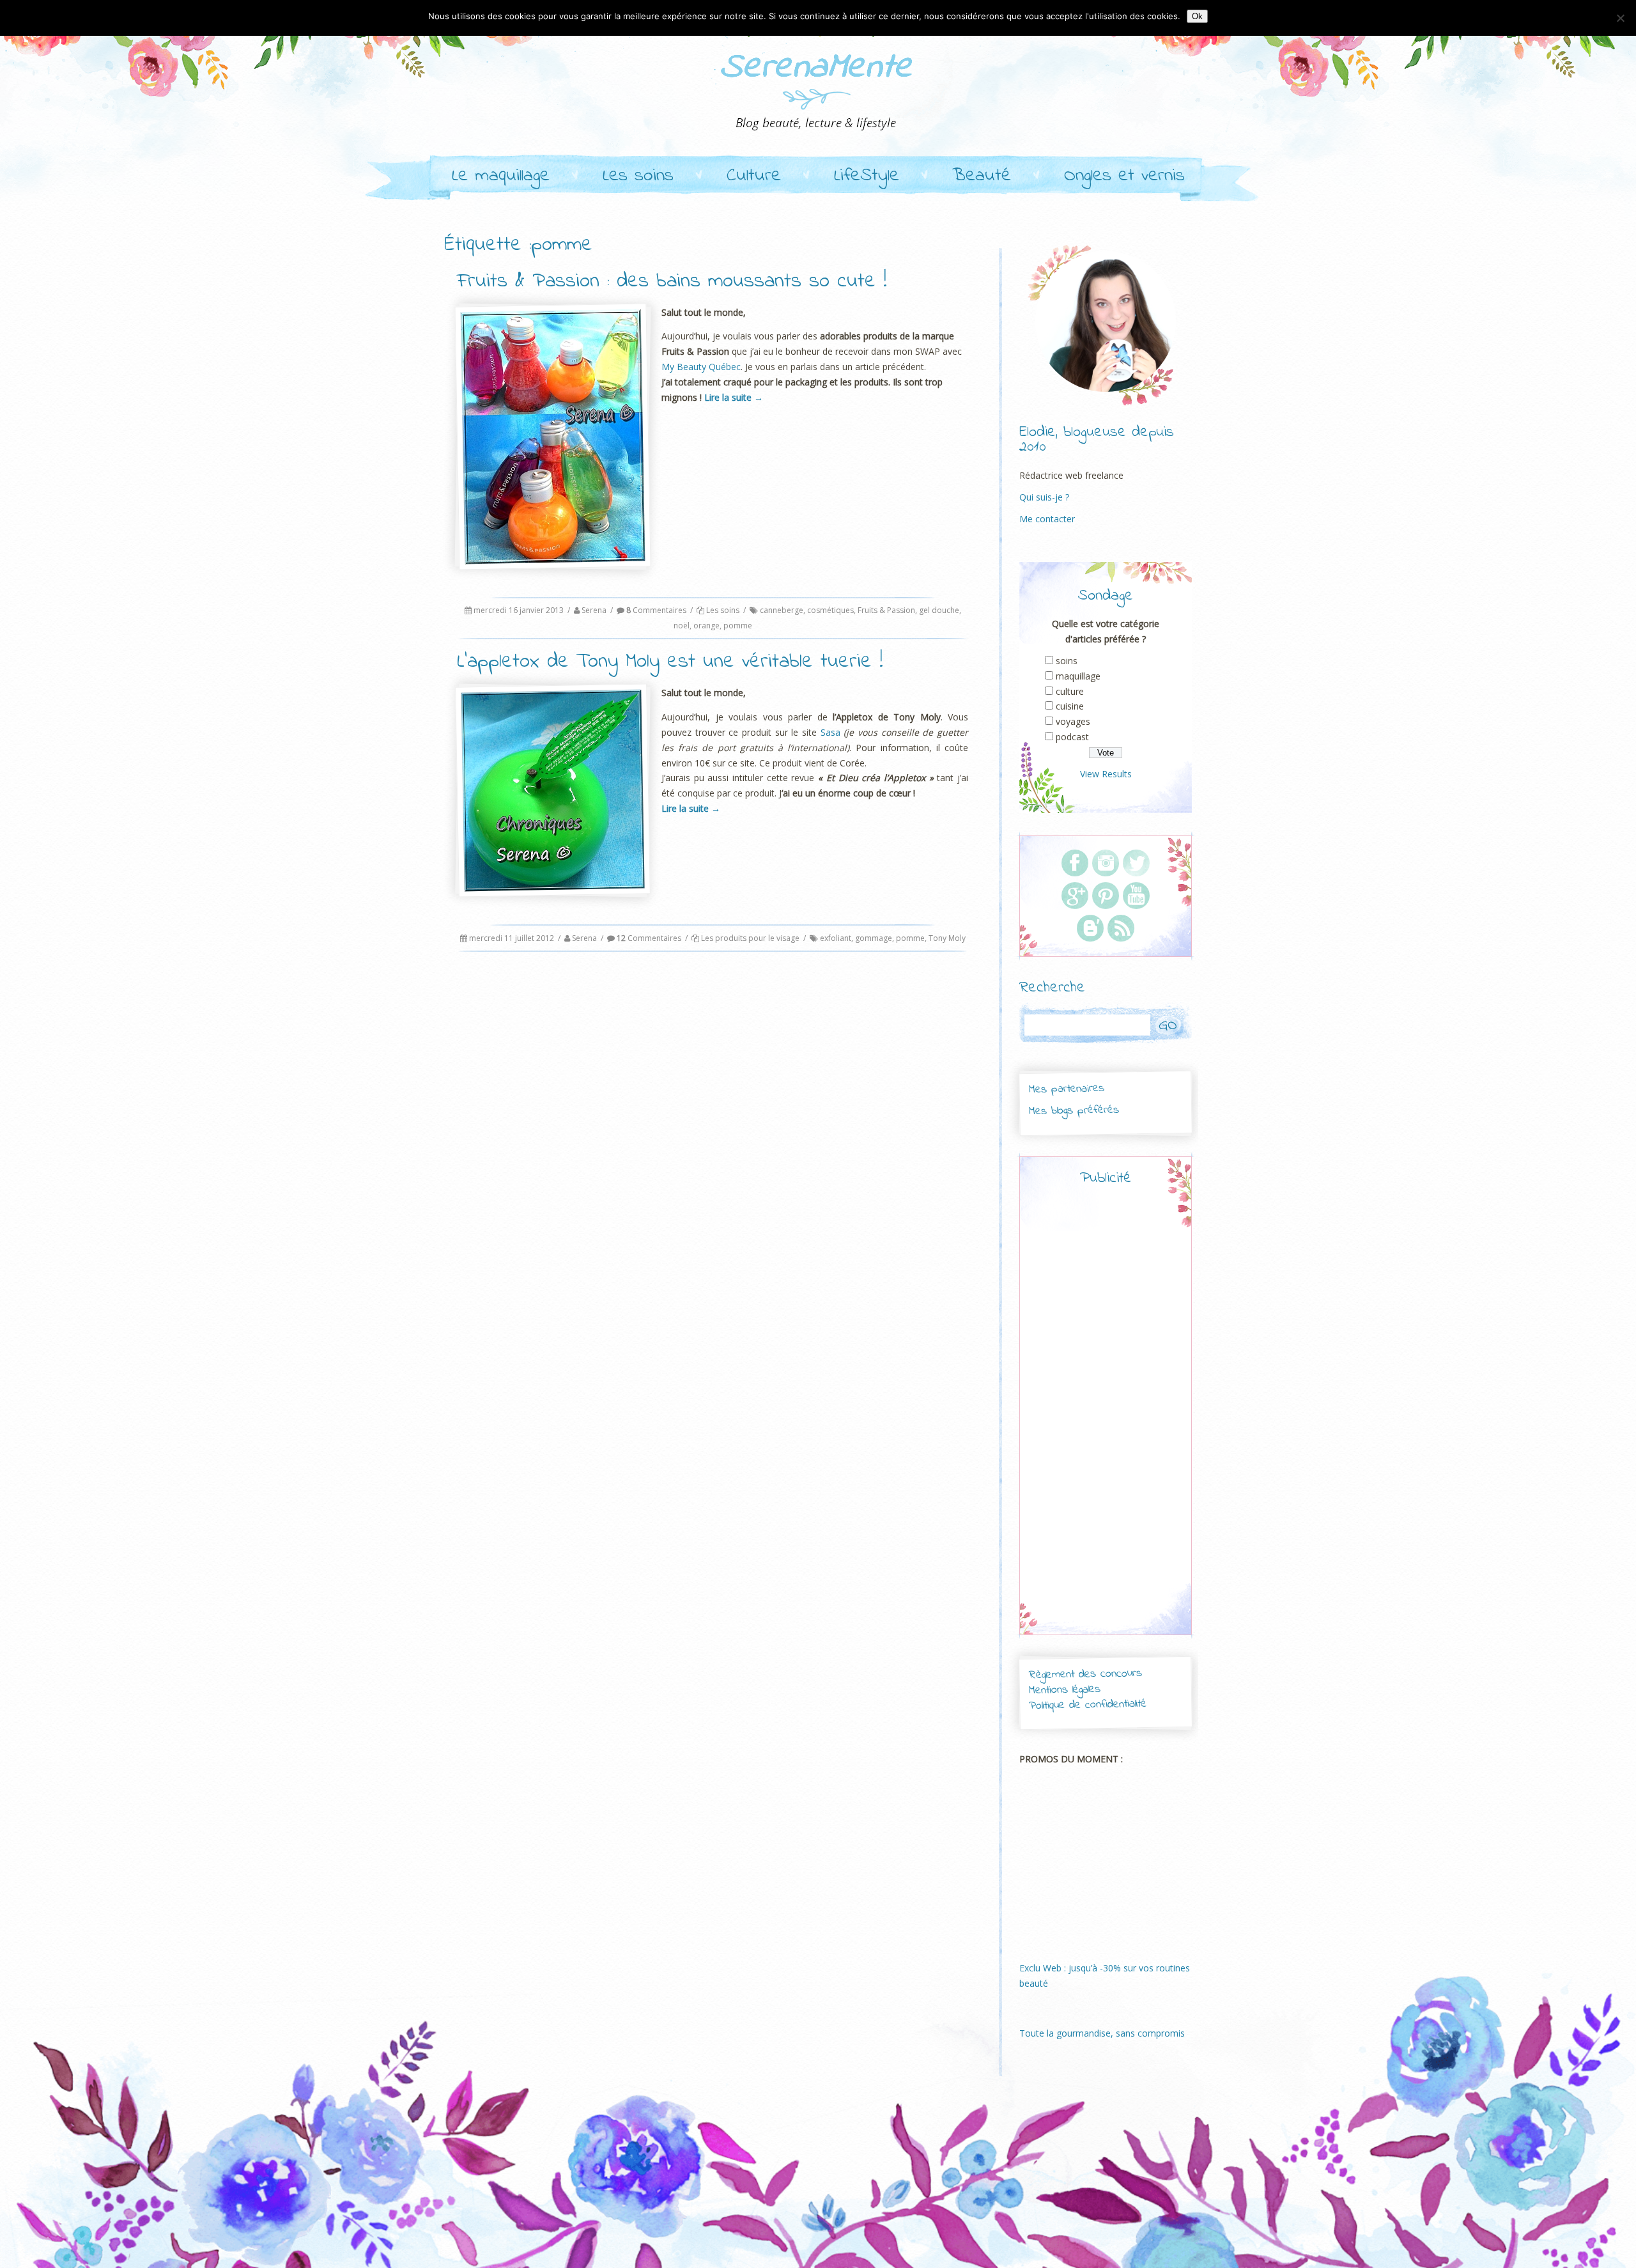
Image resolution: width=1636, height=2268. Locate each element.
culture (1070, 691)
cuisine (1070, 706)
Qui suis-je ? (1044, 497)
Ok (1197, 16)
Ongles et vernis (1124, 176)
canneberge (782, 610)
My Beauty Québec (701, 367)
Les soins (638, 176)
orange (706, 625)
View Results (1106, 774)
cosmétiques (830, 610)
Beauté (982, 176)
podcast (1072, 737)
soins (1067, 661)
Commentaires (656, 610)
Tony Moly (947, 938)
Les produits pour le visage (750, 938)
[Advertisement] (1106, 1422)
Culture (754, 176)
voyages (1073, 721)
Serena (594, 610)
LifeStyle (867, 176)
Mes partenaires (1066, 1089)
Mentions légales (1065, 1690)
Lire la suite (734, 397)
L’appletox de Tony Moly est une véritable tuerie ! (670, 662)
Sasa (830, 732)
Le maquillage (501, 176)
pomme (738, 625)
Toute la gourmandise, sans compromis (1102, 2033)
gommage (874, 938)
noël (682, 625)
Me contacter (1047, 519)
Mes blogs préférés (1074, 1110)
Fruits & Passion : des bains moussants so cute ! (672, 282)
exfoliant (836, 938)
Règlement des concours (1085, 1674)
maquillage (1078, 676)
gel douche (939, 610)
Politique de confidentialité (1088, 1705)
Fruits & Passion (886, 610)
